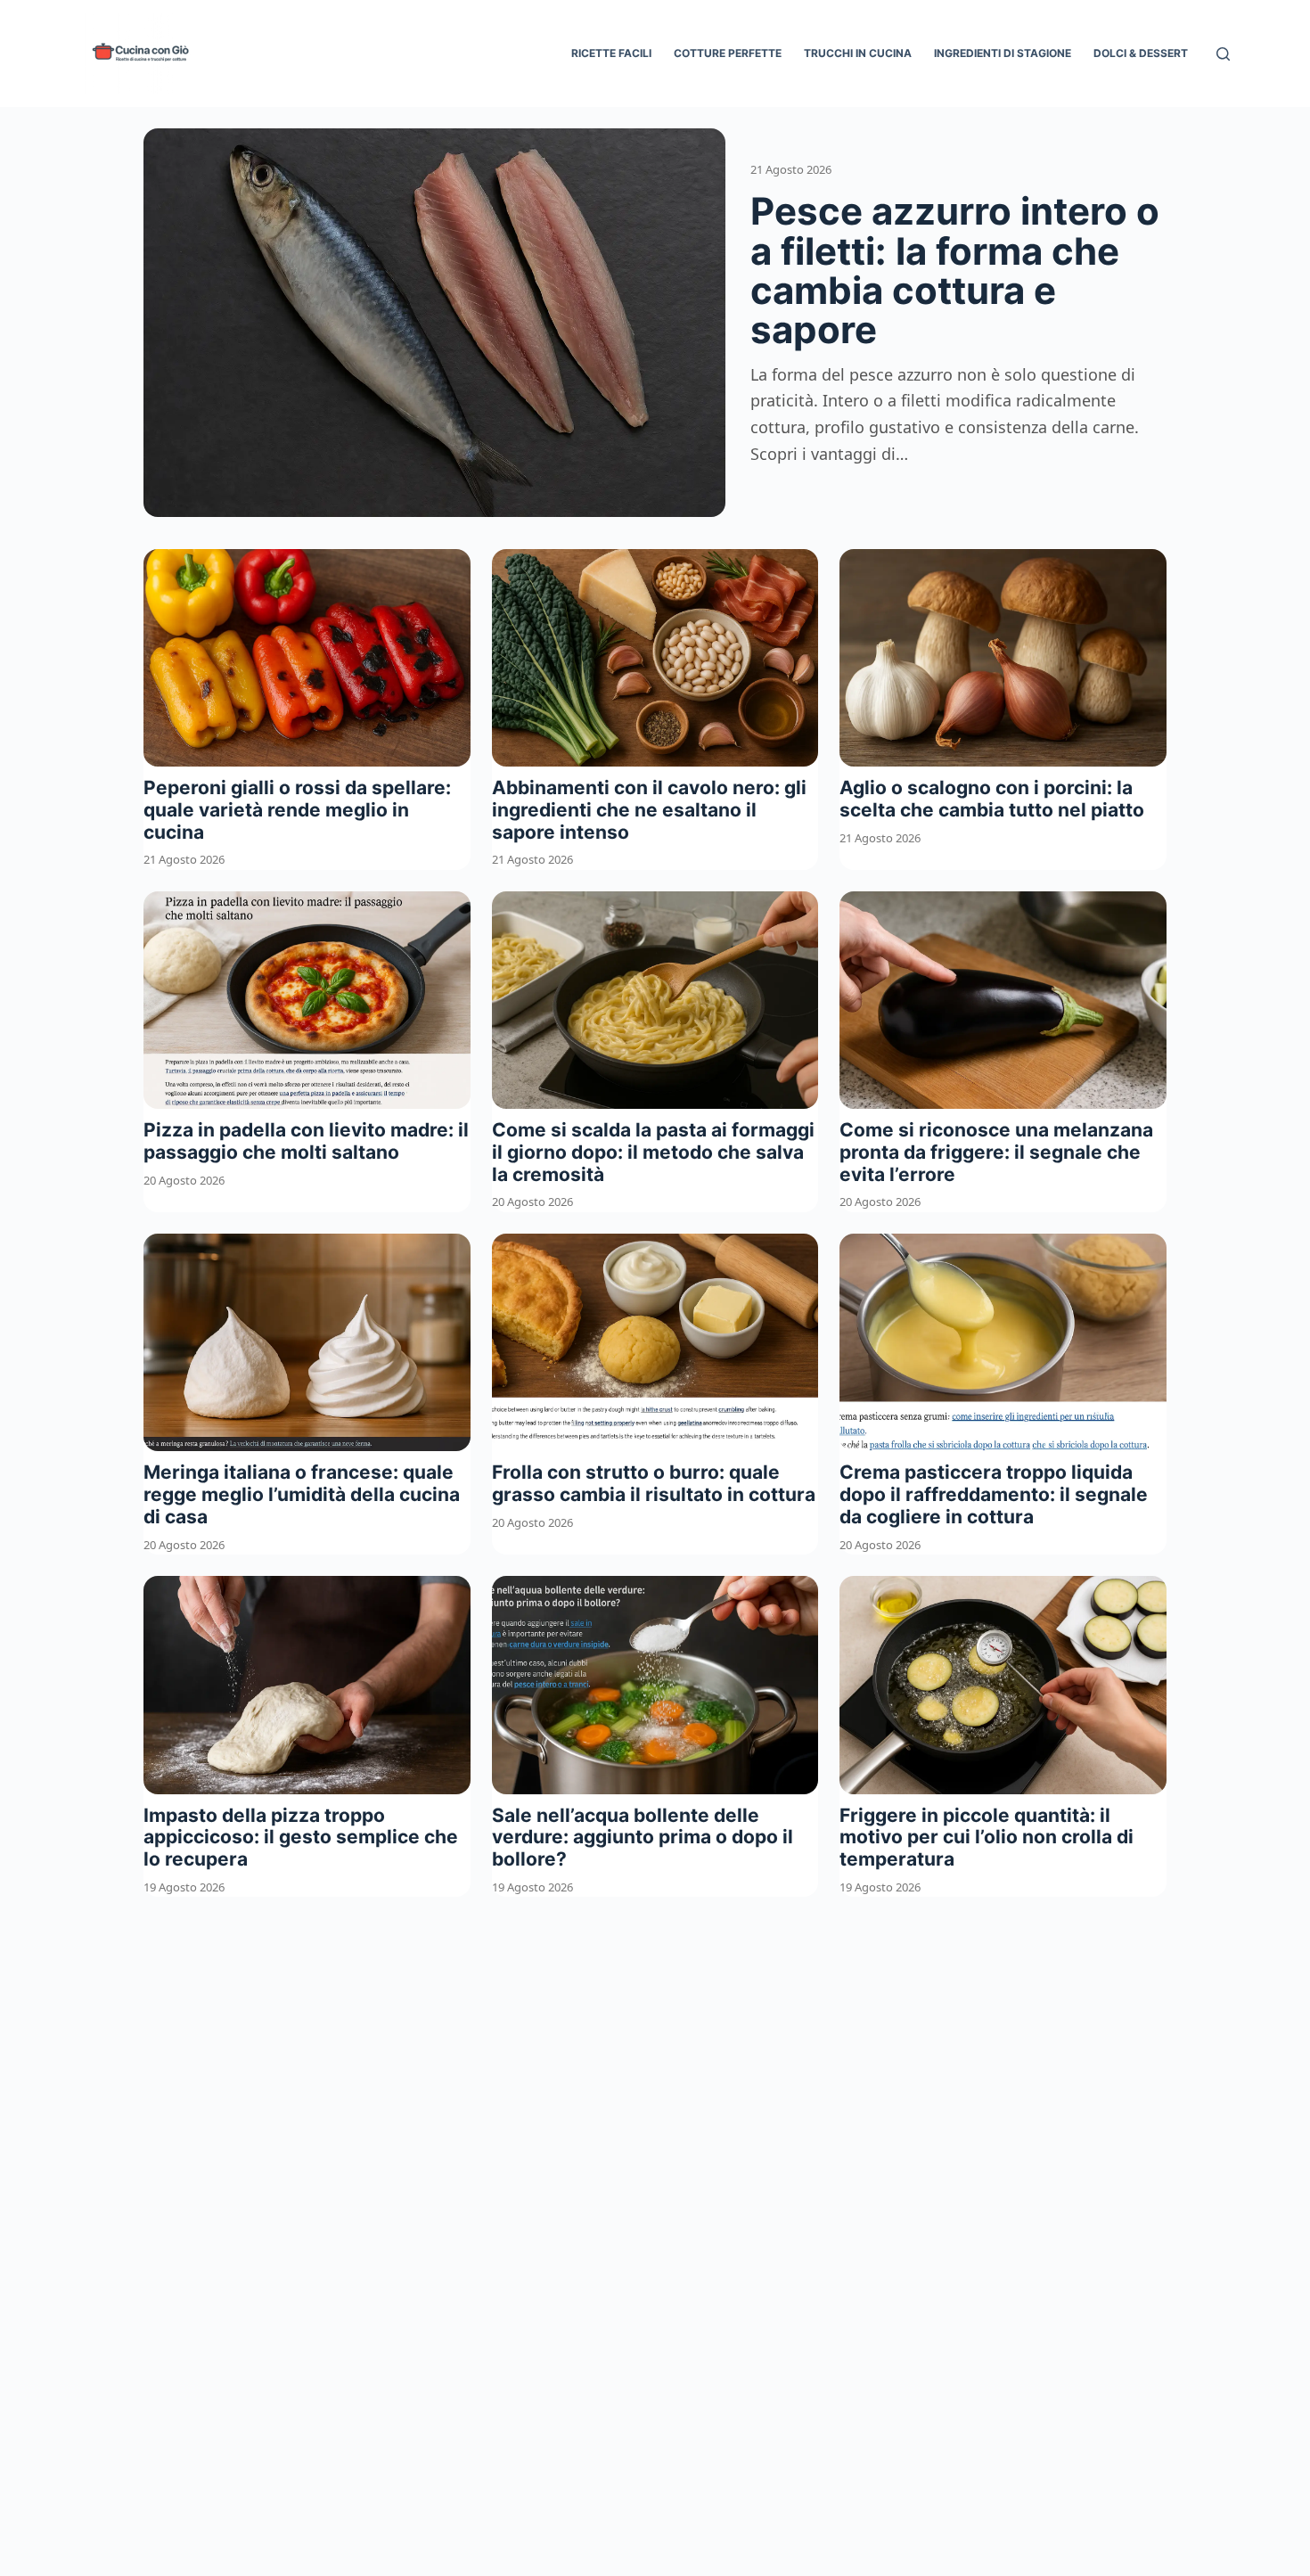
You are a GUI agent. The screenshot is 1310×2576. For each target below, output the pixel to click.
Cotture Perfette (728, 53)
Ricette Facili (611, 53)
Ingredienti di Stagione (1003, 53)
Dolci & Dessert (1141, 53)
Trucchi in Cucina (858, 53)
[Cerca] (1223, 54)
